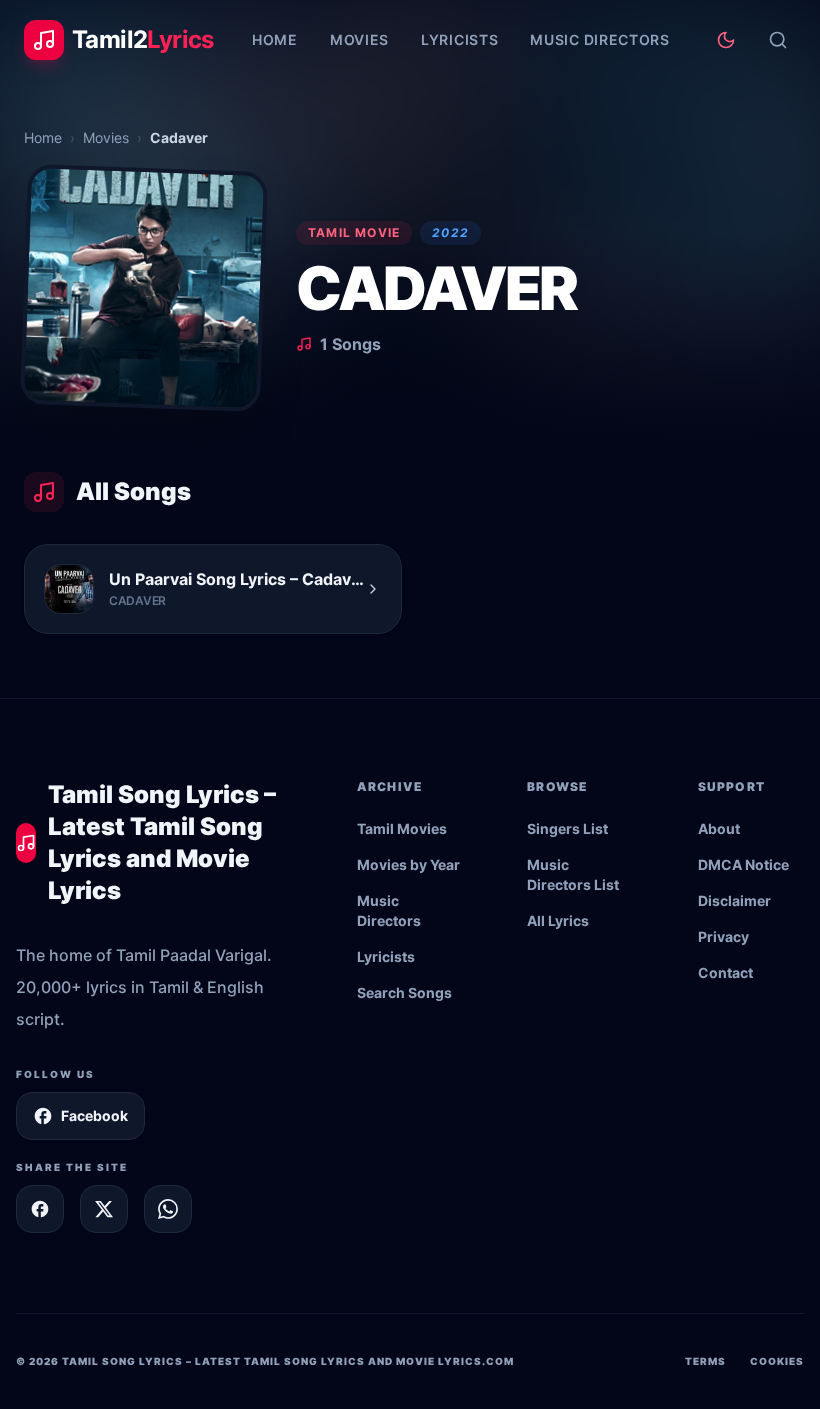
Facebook (94, 1115)
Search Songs (404, 992)
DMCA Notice (743, 864)
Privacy (723, 936)
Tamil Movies (402, 828)
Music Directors (600, 39)
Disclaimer (734, 900)
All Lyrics (558, 920)
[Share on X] (104, 1209)
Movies (359, 39)
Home (275, 39)
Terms (705, 1361)
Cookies (777, 1361)
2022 (450, 232)
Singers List (567, 828)
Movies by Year (408, 864)
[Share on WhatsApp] (168, 1209)
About (719, 828)
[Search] (778, 40)
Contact (725, 972)
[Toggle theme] (726, 40)
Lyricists (459, 39)
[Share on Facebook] (40, 1209)
